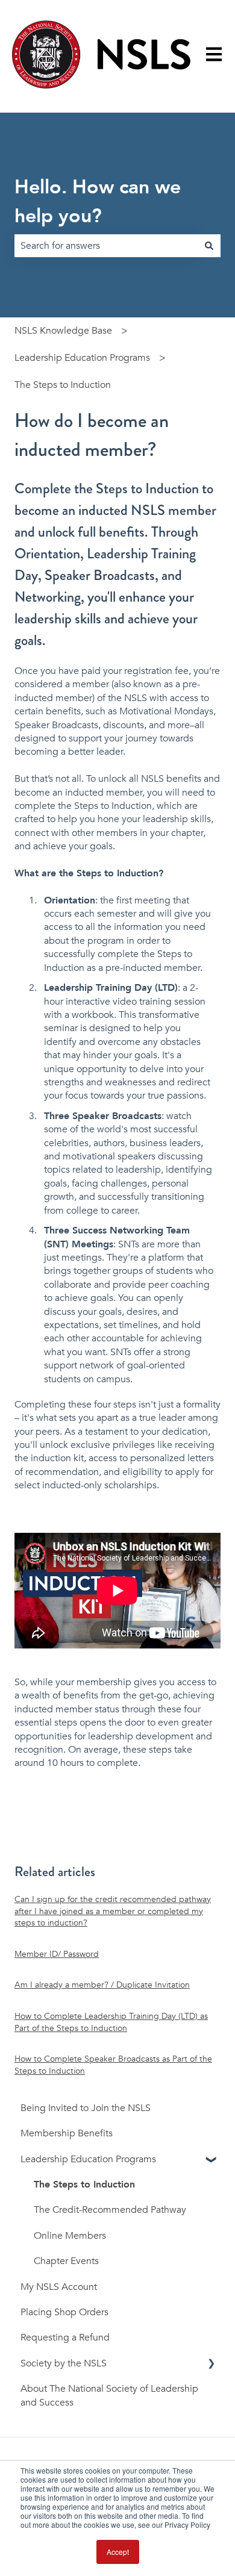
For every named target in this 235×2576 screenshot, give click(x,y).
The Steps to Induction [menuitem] (84, 2185)
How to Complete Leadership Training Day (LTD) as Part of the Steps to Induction (111, 2022)
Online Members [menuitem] (70, 2236)
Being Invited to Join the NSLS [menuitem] (86, 2108)
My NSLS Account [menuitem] (59, 2287)
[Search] (209, 246)
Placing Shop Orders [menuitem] (64, 2312)
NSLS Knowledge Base (63, 331)
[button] (211, 2160)
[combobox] (106, 246)
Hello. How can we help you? (98, 202)
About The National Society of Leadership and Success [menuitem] (109, 2395)
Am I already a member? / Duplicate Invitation (102, 1985)
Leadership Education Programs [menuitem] (88, 2159)
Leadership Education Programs (82, 358)
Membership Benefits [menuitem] (67, 2133)
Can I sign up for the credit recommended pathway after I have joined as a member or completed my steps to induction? (113, 1911)
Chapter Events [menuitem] (66, 2261)
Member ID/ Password (57, 1954)
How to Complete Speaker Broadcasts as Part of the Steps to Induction (113, 2065)
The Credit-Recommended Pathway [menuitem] (110, 2210)
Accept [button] (118, 2552)
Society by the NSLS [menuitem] (64, 2363)
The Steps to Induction (63, 385)
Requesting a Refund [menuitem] (65, 2337)
